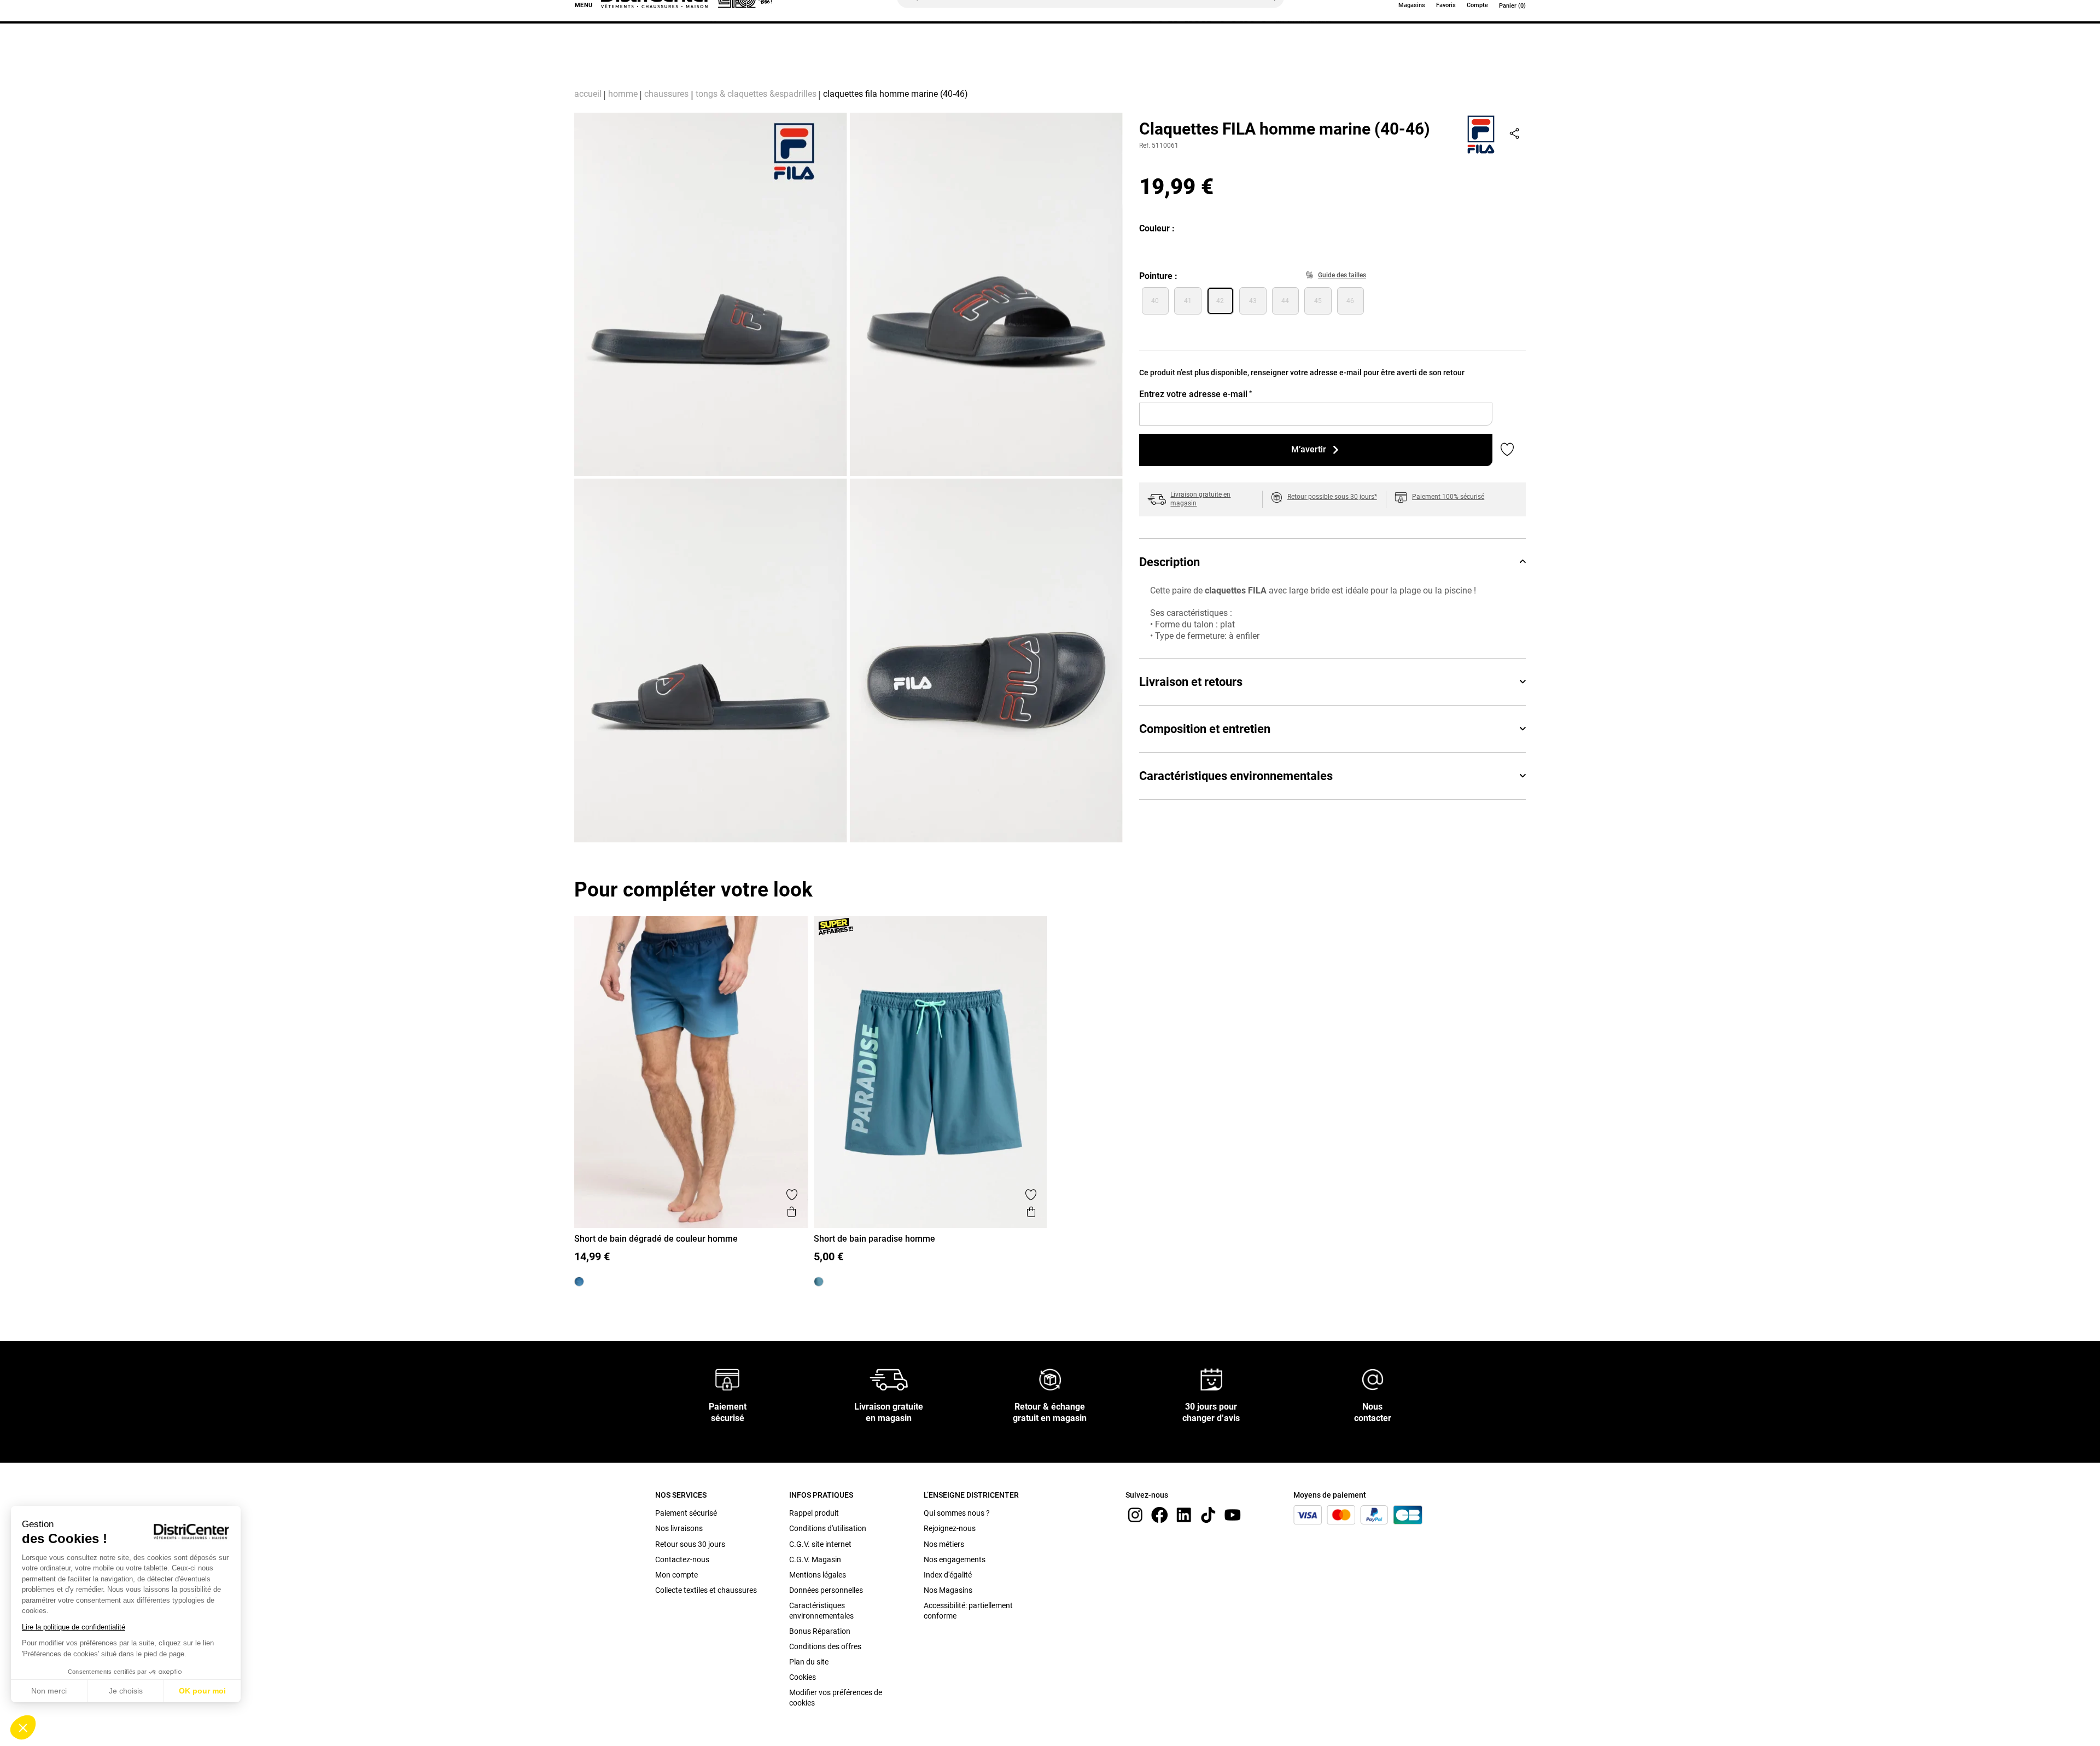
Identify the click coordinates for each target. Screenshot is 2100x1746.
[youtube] (1233, 1514)
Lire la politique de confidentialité (74, 1627)
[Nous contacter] (1373, 1379)
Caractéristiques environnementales (1236, 776)
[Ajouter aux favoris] (792, 1195)
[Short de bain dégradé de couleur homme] (579, 1282)
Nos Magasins (948, 1590)
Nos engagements (955, 1559)
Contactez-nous (682, 1559)
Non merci (49, 1691)
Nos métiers (944, 1544)
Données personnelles (826, 1590)
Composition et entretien (1205, 729)
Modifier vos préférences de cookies (836, 1697)
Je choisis (126, 1691)
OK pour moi (202, 1691)
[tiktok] (1208, 1514)
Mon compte (676, 1575)
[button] (23, 1727)
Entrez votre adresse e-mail (1195, 394)
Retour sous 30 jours (690, 1544)
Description (1169, 562)
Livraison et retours (1191, 682)
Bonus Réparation (820, 1631)
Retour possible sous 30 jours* (1332, 497)
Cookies (803, 1677)
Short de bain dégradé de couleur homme (656, 1239)
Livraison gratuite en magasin (1200, 499)
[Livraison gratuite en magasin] (889, 1379)
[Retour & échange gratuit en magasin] (1050, 1379)
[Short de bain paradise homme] (819, 1282)
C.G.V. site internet (820, 1544)
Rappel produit (814, 1513)
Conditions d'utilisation (828, 1528)
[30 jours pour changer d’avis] (1211, 1379)
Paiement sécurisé (686, 1513)
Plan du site (809, 1662)
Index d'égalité (948, 1575)
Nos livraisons (679, 1528)
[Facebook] (1159, 1514)
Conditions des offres (825, 1646)
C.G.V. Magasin (815, 1559)
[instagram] (1135, 1514)
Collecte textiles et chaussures (706, 1590)
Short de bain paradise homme (874, 1239)
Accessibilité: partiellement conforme (968, 1610)
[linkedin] (1184, 1514)
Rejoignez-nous (950, 1528)
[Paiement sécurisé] (728, 1379)
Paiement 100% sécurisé (1448, 497)
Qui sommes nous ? (957, 1513)
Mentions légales (818, 1575)
